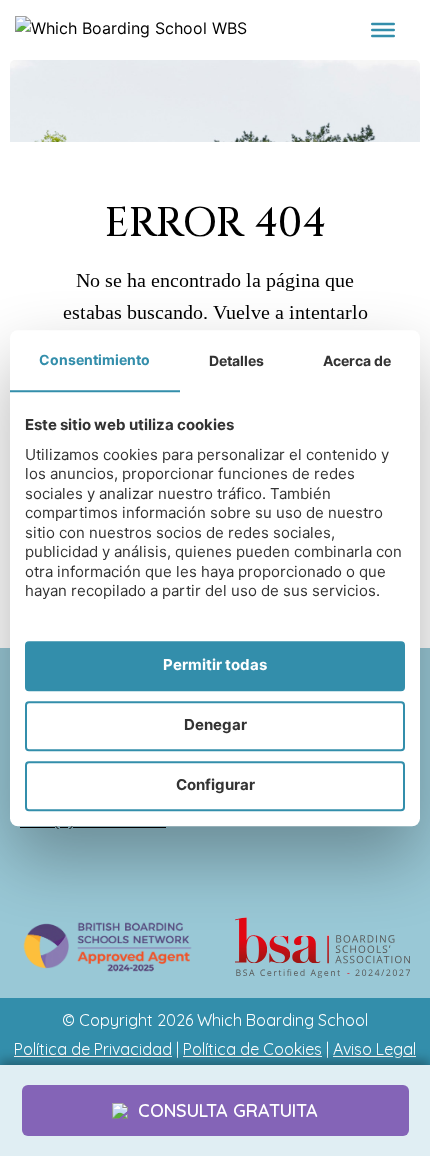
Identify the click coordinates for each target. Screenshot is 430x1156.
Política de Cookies (252, 1049)
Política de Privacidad (93, 1049)
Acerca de (357, 360)
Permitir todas (215, 665)
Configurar (215, 785)
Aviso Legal (374, 1049)
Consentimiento (94, 359)
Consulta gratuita (228, 1110)
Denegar (215, 725)
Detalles (236, 360)
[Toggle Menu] (383, 30)
